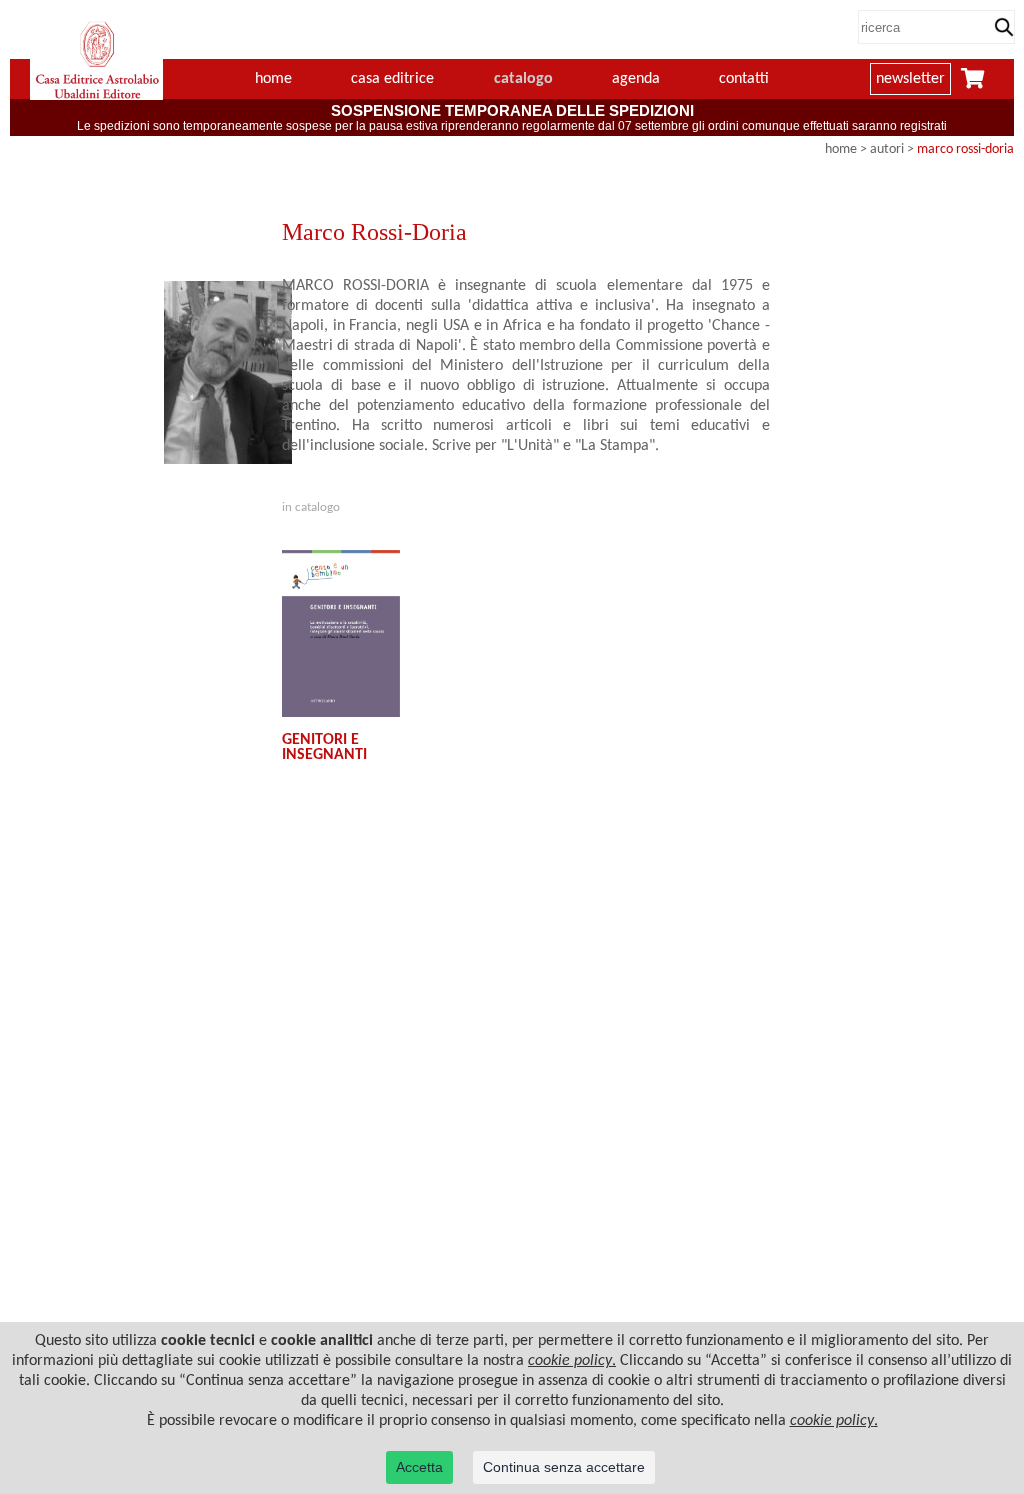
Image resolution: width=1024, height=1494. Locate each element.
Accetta (419, 1467)
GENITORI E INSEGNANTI (324, 747)
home (273, 79)
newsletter (910, 79)
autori (887, 149)
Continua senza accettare (564, 1467)
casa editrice (392, 79)
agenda (636, 79)
